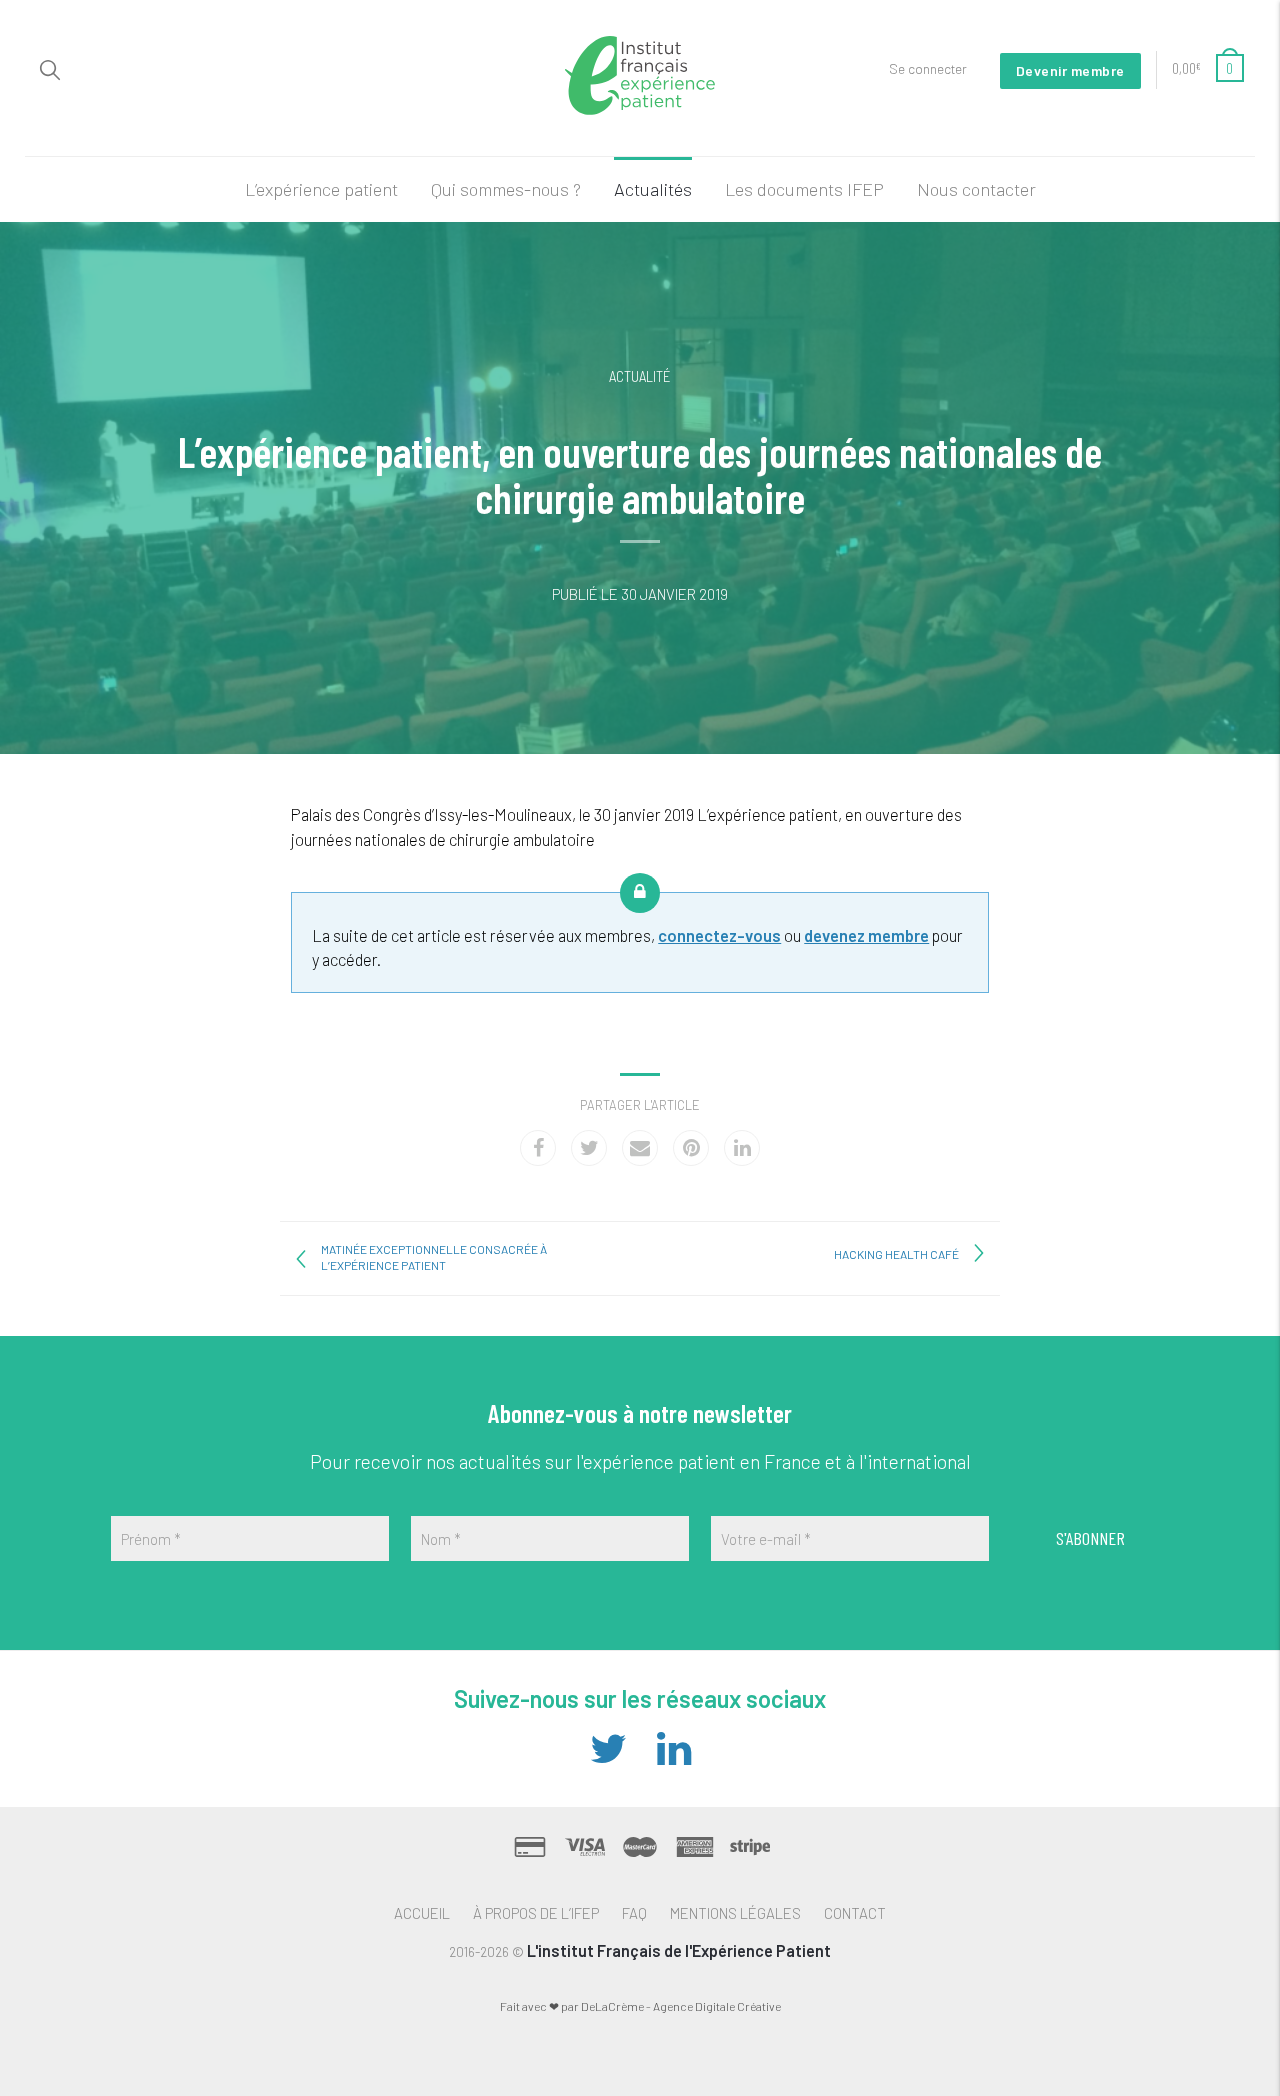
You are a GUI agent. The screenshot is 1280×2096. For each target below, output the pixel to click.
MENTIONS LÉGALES (735, 1913)
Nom (441, 1539)
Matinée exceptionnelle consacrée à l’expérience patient (434, 1257)
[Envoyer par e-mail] (640, 1148)
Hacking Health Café (896, 1254)
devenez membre (866, 935)
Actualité (640, 376)
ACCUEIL (422, 1913)
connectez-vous (719, 935)
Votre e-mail (766, 1539)
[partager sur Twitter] (589, 1148)
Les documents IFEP (804, 189)
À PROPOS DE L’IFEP (536, 1913)
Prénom (151, 1539)
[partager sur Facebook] (538, 1148)
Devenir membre (1070, 70)
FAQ (634, 1913)
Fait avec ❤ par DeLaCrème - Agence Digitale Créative (640, 2006)
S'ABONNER (1090, 1538)
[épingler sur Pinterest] (691, 1148)
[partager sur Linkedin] (742, 1148)
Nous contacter (976, 189)
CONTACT (855, 1913)
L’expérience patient (321, 189)
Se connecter (928, 68)
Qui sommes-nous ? (506, 189)
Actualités (653, 189)
